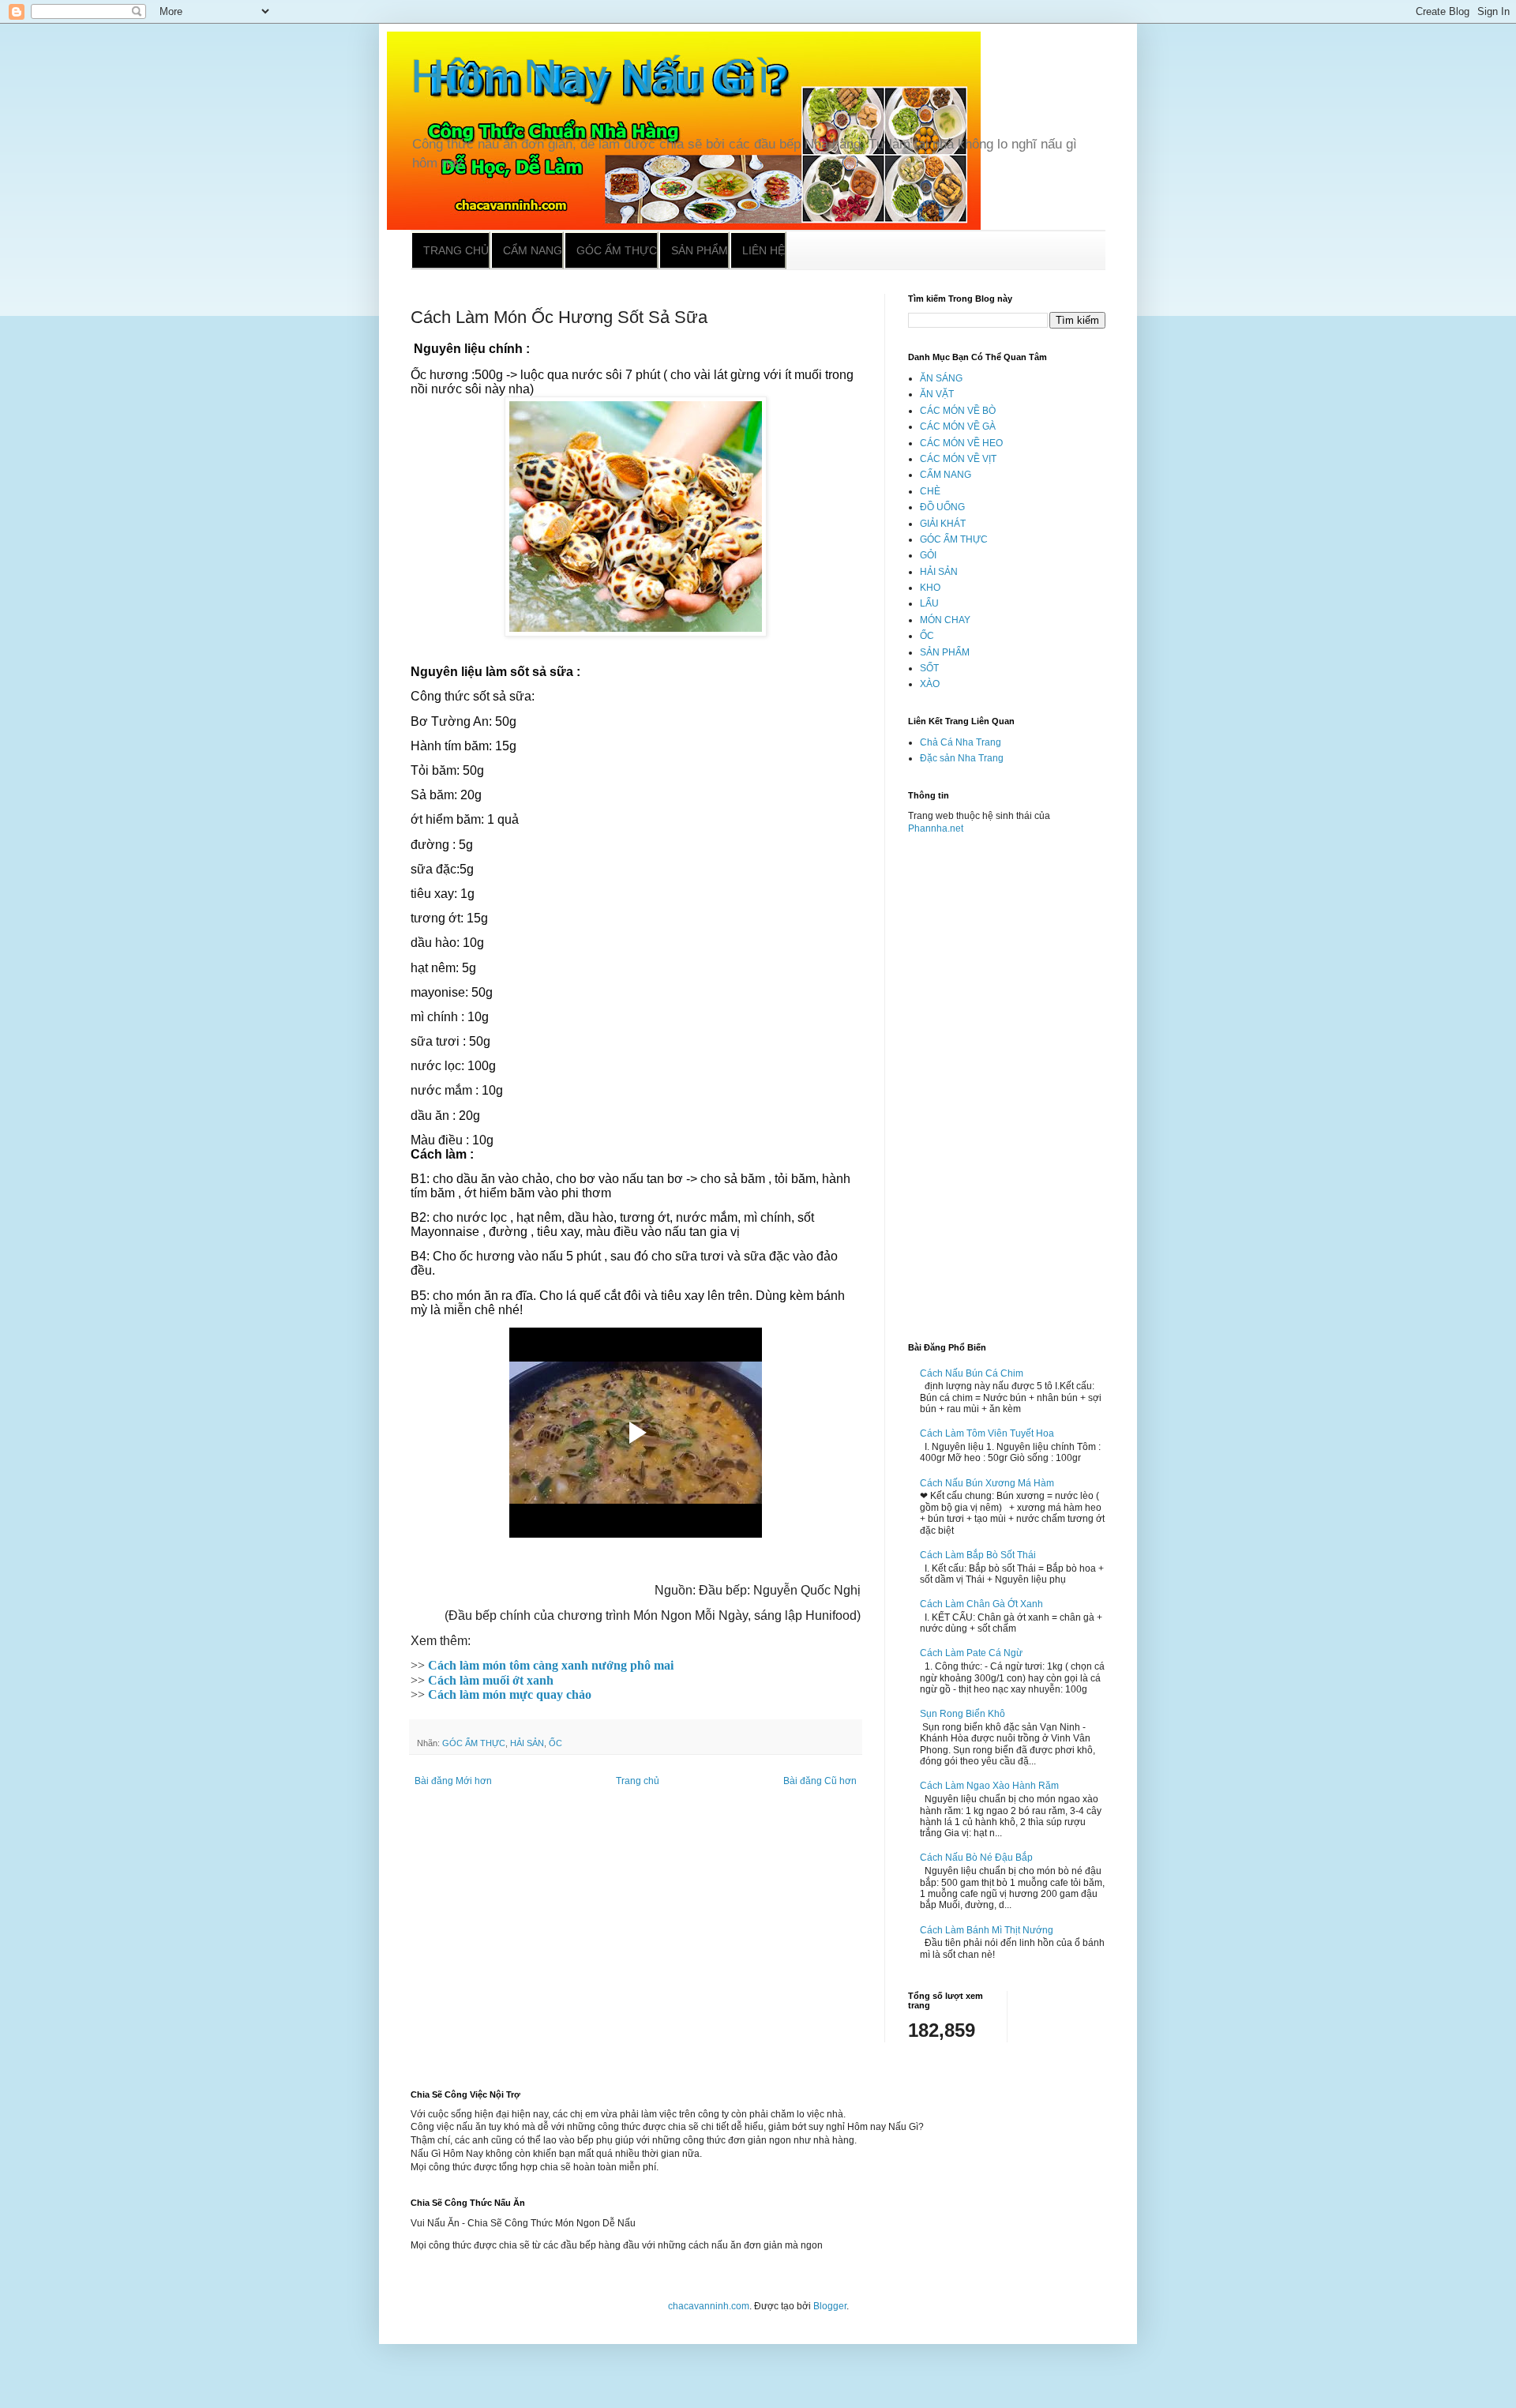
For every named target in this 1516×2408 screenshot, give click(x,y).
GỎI (928, 555)
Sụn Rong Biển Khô (963, 1714)
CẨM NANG (946, 475)
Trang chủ (456, 250)
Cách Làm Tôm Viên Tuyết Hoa (987, 1433)
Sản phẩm (700, 250)
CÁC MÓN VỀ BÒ (958, 411)
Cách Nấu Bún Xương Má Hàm (987, 1483)
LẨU (929, 603)
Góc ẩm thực (617, 250)
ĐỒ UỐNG (942, 507)
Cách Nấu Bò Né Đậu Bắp (976, 1858)
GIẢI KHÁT (943, 524)
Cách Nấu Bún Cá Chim (972, 1373)
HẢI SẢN (527, 1743)
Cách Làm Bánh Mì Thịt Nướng (987, 1930)
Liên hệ (764, 250)
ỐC (555, 1743)
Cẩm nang (533, 250)
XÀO (930, 684)
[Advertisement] (1007, 1082)
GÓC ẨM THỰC (474, 1743)
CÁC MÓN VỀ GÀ (958, 426)
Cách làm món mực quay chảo (510, 1694)
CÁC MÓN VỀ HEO (961, 443)
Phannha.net (936, 828)
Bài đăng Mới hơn (453, 1781)
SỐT (929, 668)
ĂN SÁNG (941, 378)
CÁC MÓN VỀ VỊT (958, 459)
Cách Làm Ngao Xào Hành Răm (989, 1786)
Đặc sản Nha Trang (962, 758)
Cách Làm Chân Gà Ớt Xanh (981, 1604)
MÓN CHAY (945, 620)
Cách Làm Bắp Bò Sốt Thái (978, 1555)
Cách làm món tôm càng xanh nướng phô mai (551, 1665)
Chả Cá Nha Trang (961, 742)
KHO (930, 588)
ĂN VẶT (937, 394)
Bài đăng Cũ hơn (820, 1781)
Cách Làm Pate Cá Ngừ (971, 1653)
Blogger (830, 2306)
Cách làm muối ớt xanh (491, 1680)
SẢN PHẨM (945, 652)
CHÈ (930, 491)
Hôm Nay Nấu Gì (591, 76)
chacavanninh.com (709, 2306)
